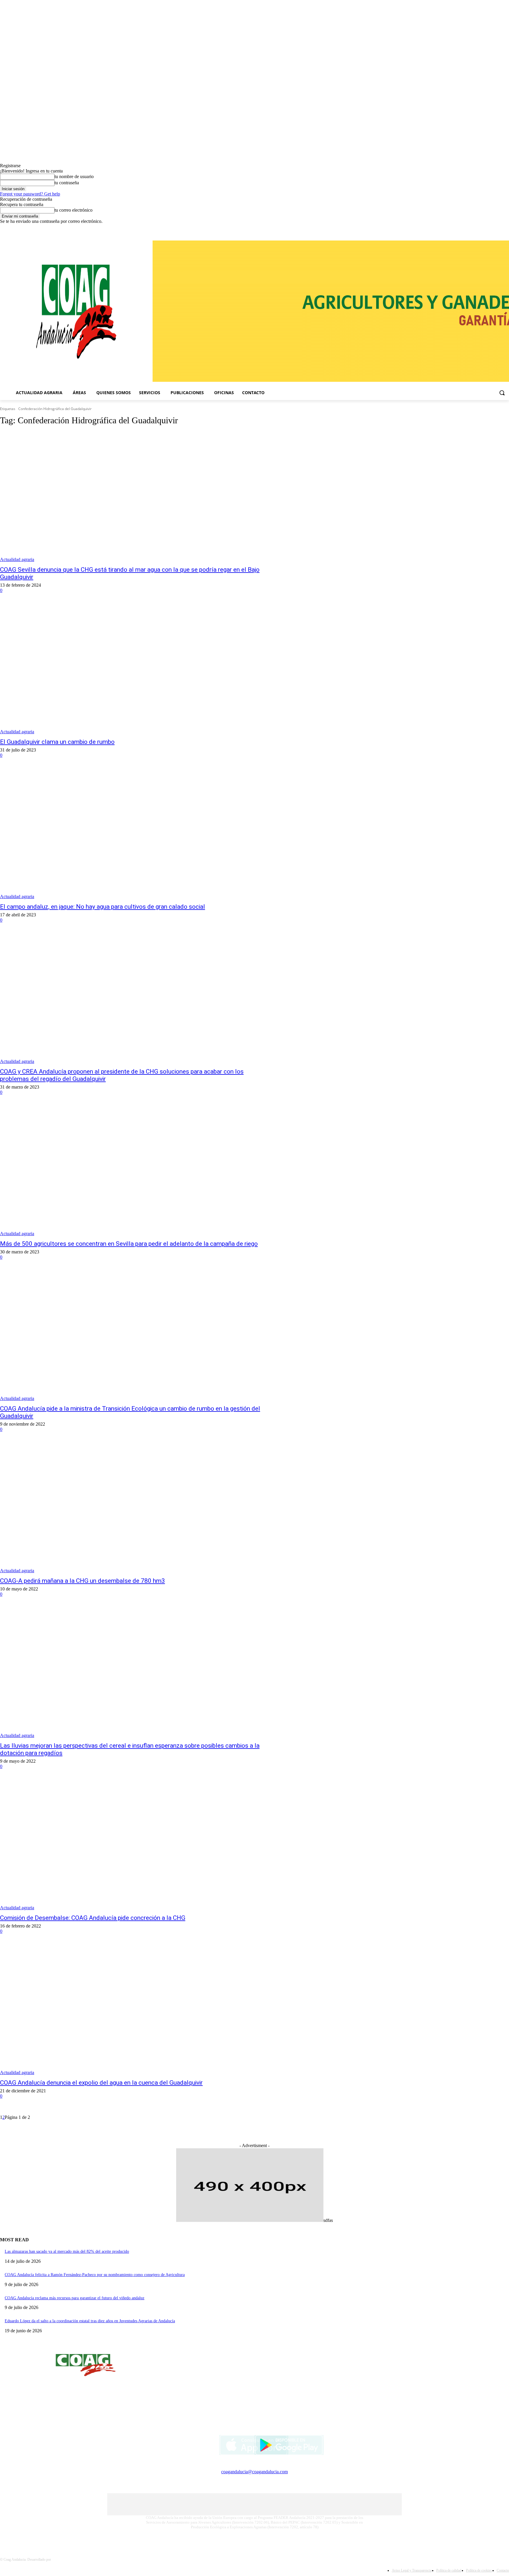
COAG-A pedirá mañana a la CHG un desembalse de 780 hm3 (82, 1581)
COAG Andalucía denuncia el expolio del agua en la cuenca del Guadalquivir (101, 2083)
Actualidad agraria (17, 559)
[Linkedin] (497, 228)
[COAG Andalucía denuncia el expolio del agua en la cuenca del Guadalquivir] (131, 2010)
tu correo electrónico (73, 210)
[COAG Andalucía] (76, 312)
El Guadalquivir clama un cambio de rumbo (57, 742)
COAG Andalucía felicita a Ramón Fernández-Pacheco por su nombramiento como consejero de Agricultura (95, 2275)
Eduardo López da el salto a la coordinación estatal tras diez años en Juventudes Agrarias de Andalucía (90, 2321)
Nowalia (58, 2560)
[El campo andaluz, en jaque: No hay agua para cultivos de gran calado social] (131, 834)
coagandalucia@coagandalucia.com (254, 2472)
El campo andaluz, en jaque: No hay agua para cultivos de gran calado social (103, 907)
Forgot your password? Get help (30, 194)
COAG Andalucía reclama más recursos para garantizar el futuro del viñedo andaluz (75, 2298)
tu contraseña (67, 183)
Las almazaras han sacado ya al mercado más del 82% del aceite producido (67, 2251)
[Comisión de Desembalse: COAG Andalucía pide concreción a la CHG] (131, 1845)
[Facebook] (489, 228)
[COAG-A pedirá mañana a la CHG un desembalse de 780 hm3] (131, 1508)
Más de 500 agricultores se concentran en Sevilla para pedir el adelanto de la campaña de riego (129, 1244)
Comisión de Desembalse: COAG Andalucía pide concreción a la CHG (93, 1918)
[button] (502, 393)
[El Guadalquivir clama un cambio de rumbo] (131, 669)
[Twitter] (506, 228)
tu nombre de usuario (74, 176)
